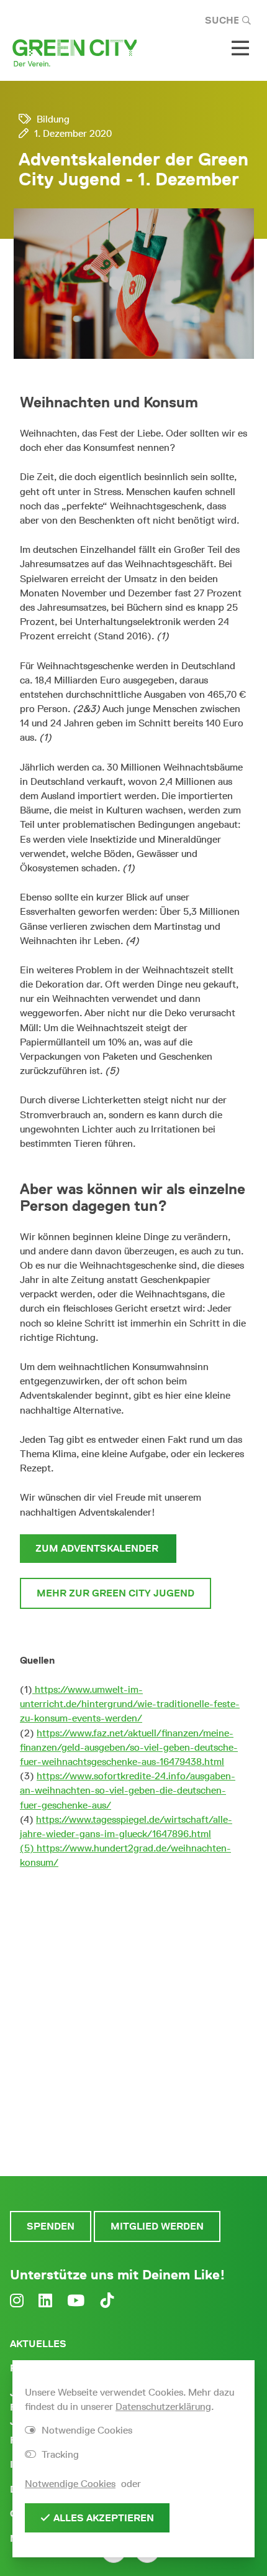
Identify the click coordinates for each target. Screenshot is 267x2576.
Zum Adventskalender (98, 1548)
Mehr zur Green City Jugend (115, 1593)
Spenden (51, 2226)
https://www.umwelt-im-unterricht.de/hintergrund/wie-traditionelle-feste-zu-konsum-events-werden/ (130, 1704)
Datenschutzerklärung (163, 2407)
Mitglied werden (157, 2226)
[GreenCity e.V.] (75, 52)
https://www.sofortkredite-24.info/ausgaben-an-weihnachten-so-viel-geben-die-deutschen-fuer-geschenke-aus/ (128, 1790)
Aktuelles (38, 2344)
